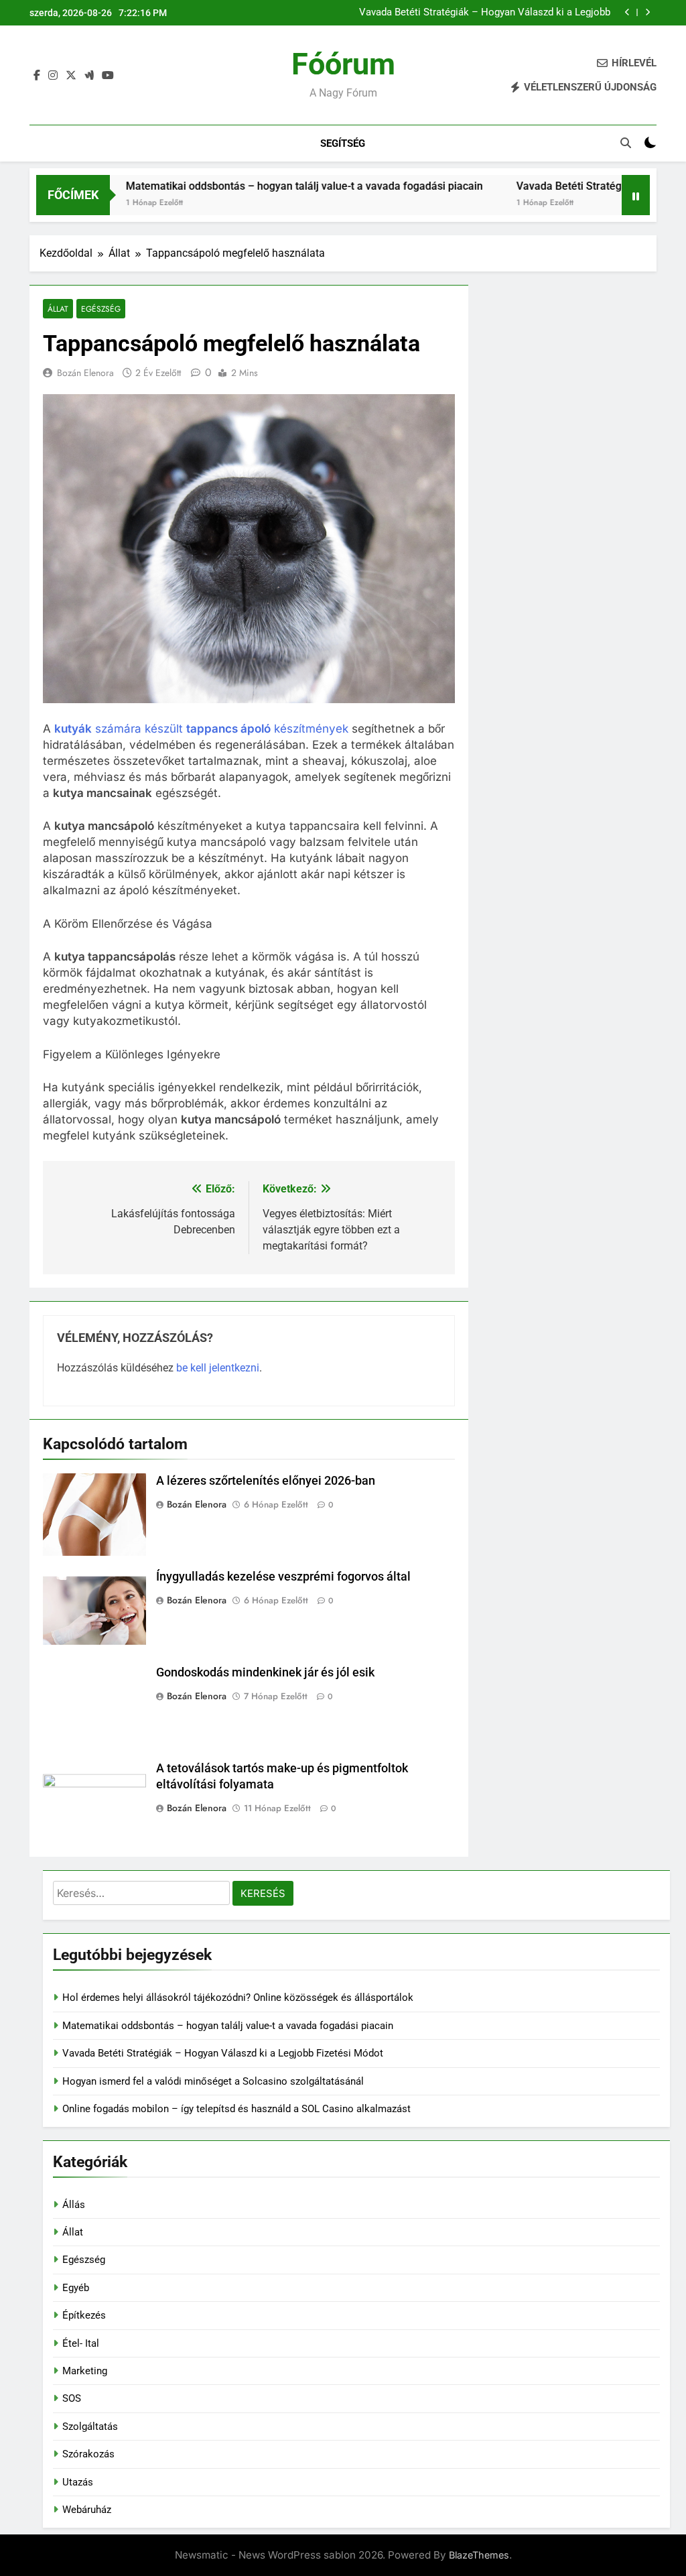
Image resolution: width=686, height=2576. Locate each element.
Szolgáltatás (90, 2427)
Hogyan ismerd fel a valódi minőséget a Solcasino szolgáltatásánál (213, 2081)
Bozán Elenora (85, 373)
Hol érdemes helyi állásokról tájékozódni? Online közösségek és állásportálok (238, 1998)
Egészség (101, 309)
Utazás (78, 2482)
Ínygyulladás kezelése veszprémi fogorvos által (283, 1577)
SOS (72, 2398)
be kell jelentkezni (218, 1368)
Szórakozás (88, 2454)
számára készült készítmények (201, 729)
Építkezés (84, 2315)
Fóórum (343, 64)
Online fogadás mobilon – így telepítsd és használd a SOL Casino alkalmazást (236, 2109)
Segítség (343, 143)
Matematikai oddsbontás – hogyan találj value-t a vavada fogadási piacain (256, 186)
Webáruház (87, 2510)
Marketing (85, 2371)
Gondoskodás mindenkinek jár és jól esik (265, 1672)
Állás (74, 2205)
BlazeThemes (479, 2555)
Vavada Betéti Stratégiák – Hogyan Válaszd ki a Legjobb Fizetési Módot (485, 13)
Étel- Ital (81, 2343)
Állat (58, 309)
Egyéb (76, 2288)
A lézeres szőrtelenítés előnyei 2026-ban (266, 1481)
